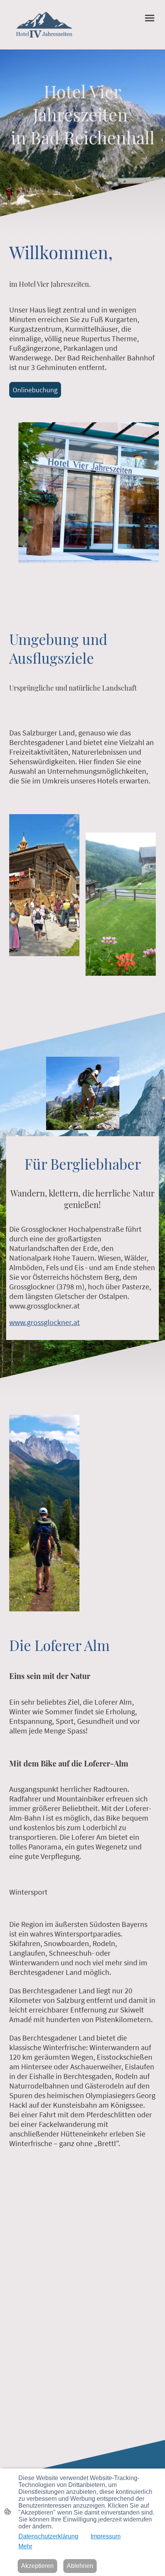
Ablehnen (80, 2566)
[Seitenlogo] (44, 25)
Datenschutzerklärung (48, 2536)
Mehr (25, 2546)
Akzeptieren (37, 2566)
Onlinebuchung (35, 390)
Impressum (106, 2536)
